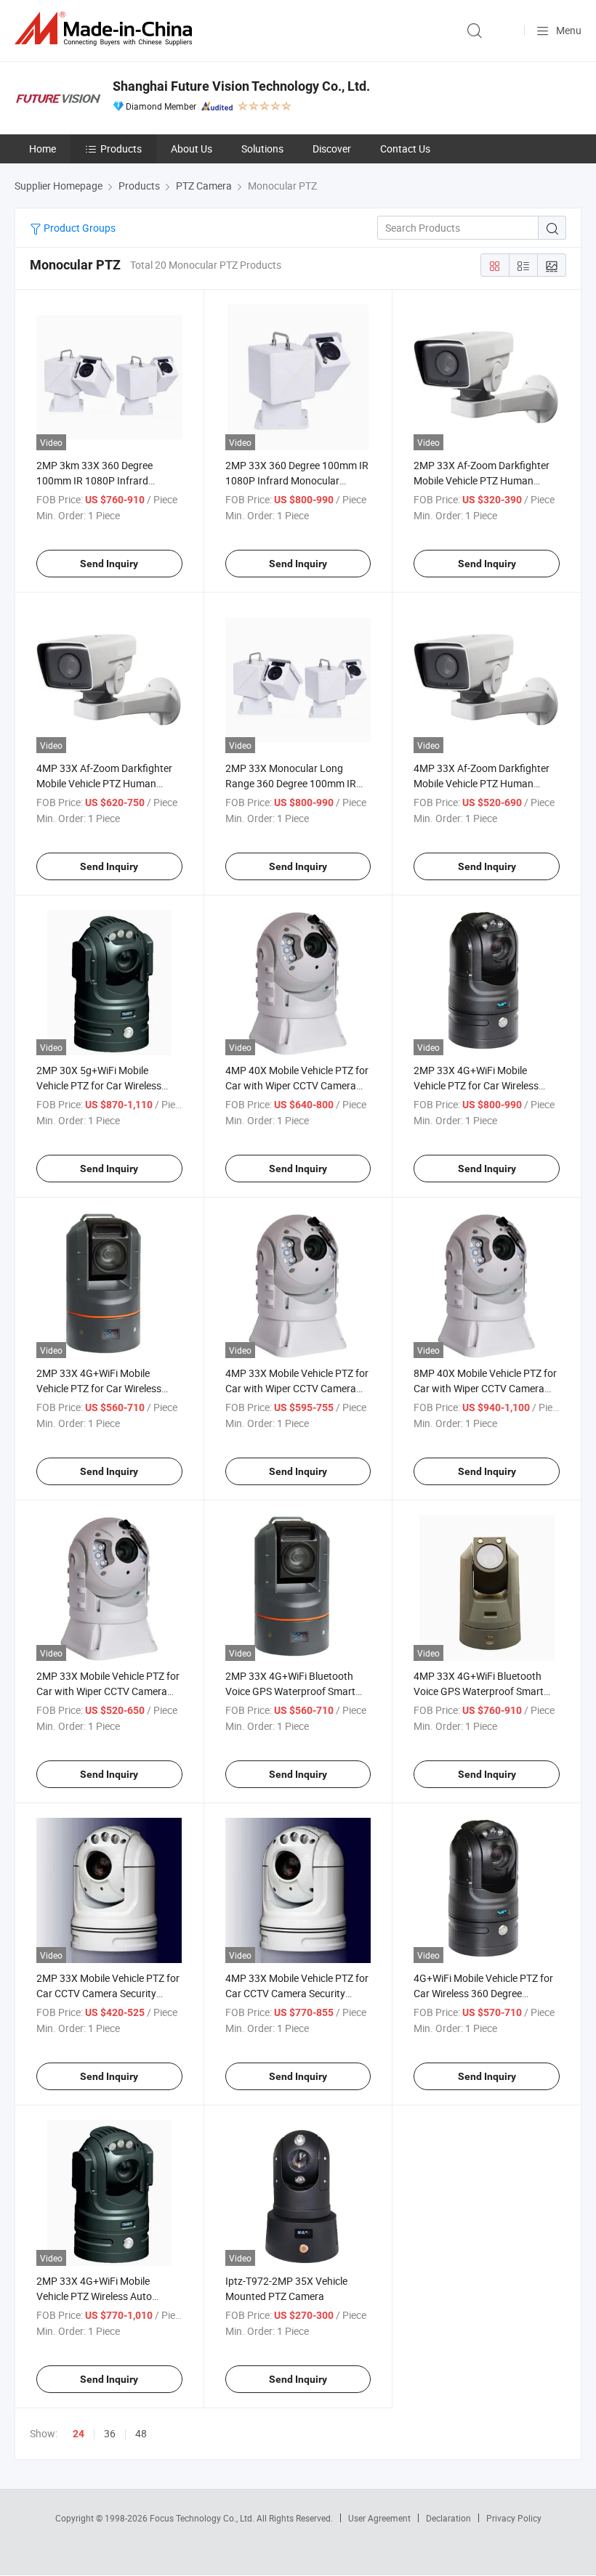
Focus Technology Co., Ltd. (203, 2518)
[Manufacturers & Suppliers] (106, 29)
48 (141, 2433)
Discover (332, 149)
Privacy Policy (514, 2518)
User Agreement (379, 2518)
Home (43, 149)
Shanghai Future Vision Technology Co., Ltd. (241, 86)
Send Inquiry (109, 564)
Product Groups (78, 228)
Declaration (448, 2518)
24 (78, 2434)
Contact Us (405, 149)
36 (110, 2433)
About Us (192, 149)
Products (121, 149)
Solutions (262, 149)
